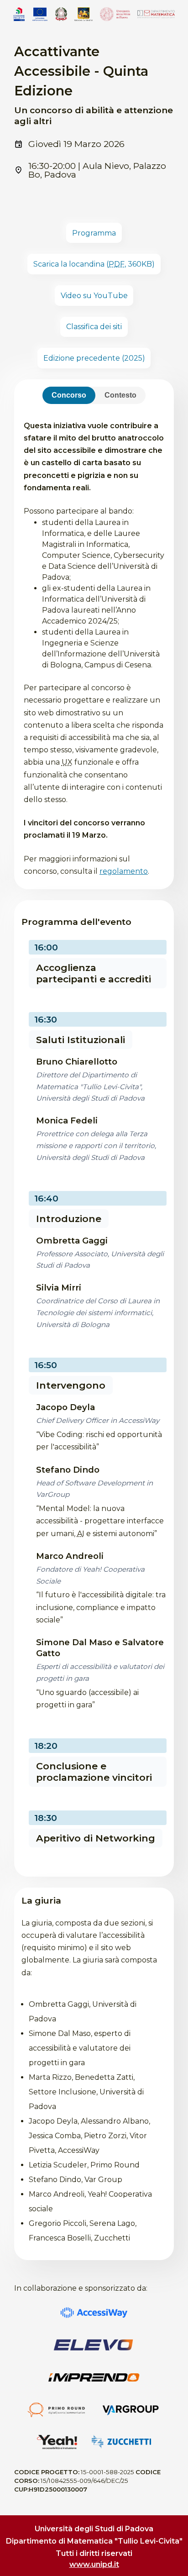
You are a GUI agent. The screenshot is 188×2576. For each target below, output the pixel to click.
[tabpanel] (94, 643)
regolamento (124, 871)
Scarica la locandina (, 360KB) (94, 264)
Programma (94, 233)
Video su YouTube (94, 296)
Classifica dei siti (94, 327)
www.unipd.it (94, 2564)
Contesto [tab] (120, 395)
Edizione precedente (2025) (94, 358)
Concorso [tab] (69, 395)
